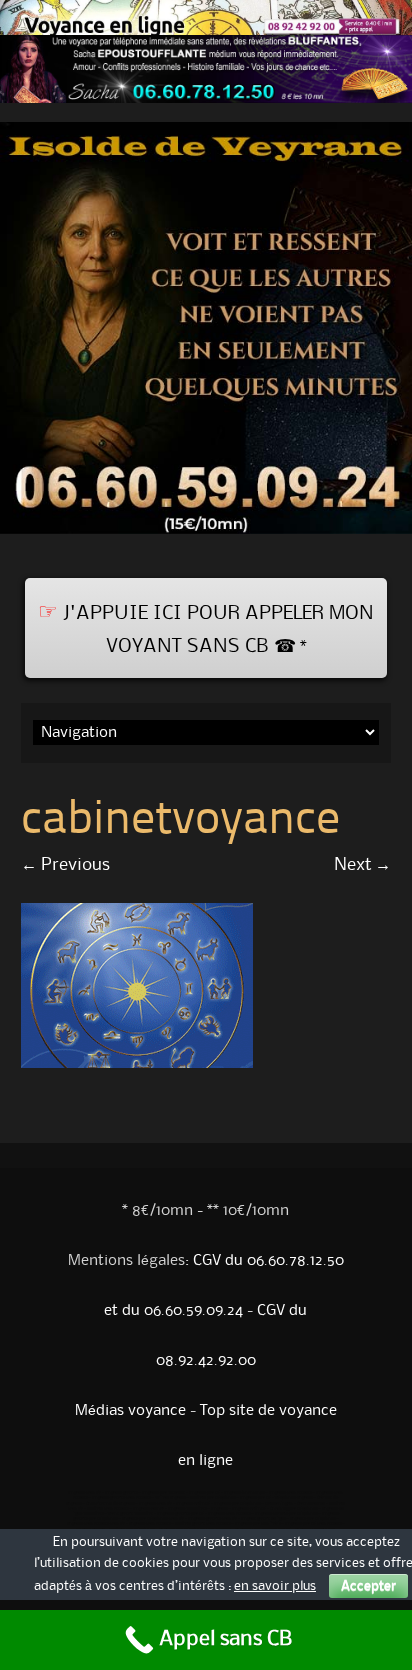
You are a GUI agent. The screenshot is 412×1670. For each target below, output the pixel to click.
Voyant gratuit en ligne (263, 1519)
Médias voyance (130, 1411)
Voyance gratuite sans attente (121, 1498)
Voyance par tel (204, 1493)
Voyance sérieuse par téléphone (286, 1514)
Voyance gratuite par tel (180, 1514)
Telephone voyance (294, 1498)
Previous (65, 865)
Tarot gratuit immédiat (130, 1514)
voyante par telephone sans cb (153, 1519)
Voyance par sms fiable (258, 1524)
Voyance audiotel (193, 1504)
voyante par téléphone (313, 1519)
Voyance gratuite (121, 1493)
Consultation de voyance (110, 1504)
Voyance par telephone (237, 1504)
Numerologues (279, 1504)
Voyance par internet (163, 1493)
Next (362, 865)
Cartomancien (311, 1504)
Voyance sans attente (290, 1493)
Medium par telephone (213, 1498)
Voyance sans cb (84, 1493)
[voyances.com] (206, 539)
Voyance (219, 1509)
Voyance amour (148, 1509)
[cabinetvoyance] (137, 1063)
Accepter (368, 1586)
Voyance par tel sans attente (313, 1524)
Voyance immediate (187, 1509)
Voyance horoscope (244, 1493)
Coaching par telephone (294, 1509)
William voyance (170, 1498)
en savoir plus (275, 1586)
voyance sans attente (150, 1524)
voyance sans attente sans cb (96, 1524)
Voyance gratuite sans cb (212, 1519)
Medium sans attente (108, 1509)
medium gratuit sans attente (203, 1524)
